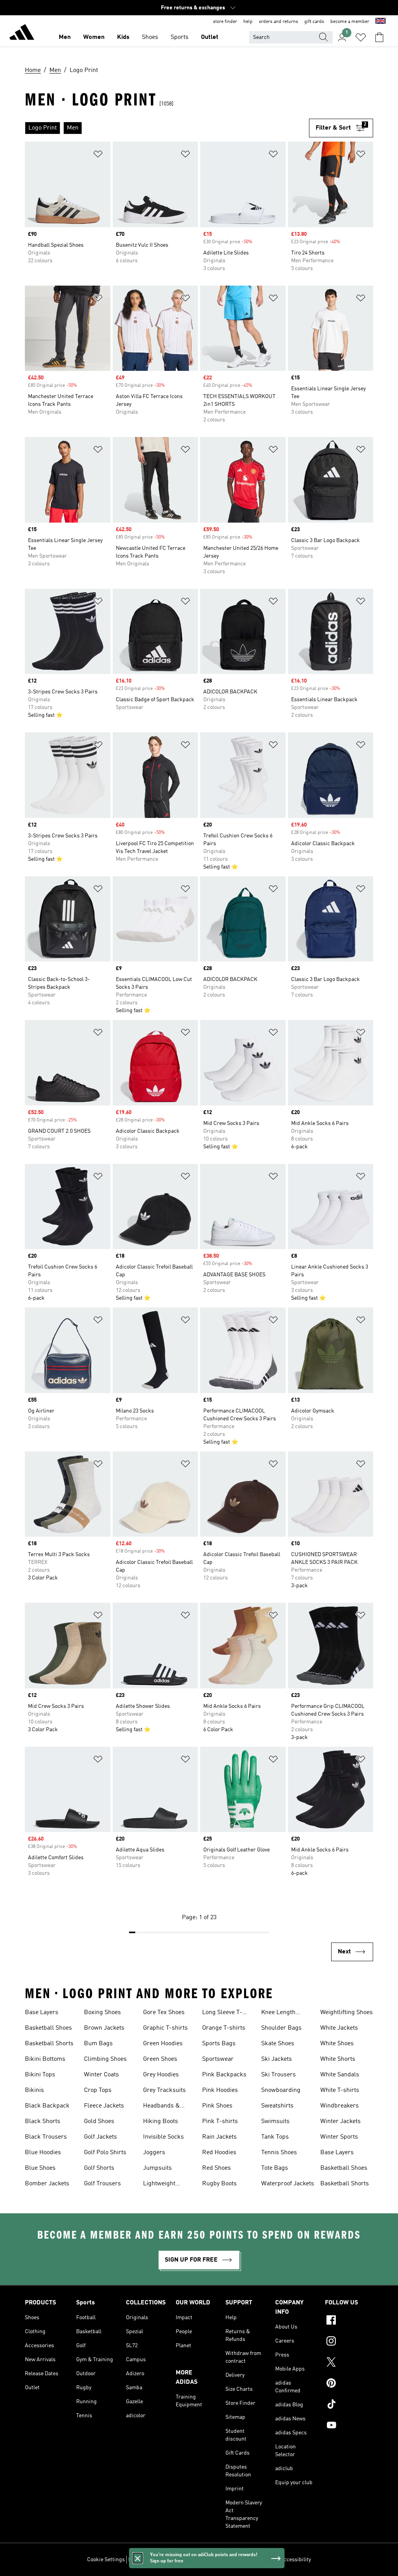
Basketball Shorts (49, 2044)
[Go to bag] (379, 37)
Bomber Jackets (47, 2184)
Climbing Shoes (105, 2059)
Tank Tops (275, 2137)
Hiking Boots (161, 2122)
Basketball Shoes (48, 2028)
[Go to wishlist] (361, 37)
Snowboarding (281, 2090)
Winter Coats (101, 2075)
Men (65, 37)
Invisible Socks (163, 2137)
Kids (123, 37)
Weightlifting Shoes (347, 2013)
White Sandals (340, 2075)
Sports (180, 37)
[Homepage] (22, 33)
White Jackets (339, 2028)
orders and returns (278, 22)
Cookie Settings (106, 2560)
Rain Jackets (219, 2137)
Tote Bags (275, 2168)
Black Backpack (47, 2106)
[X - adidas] (349, 2363)
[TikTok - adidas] (349, 2405)
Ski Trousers (278, 2075)
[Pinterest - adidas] (349, 2384)
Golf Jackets (100, 2137)
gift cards (314, 22)
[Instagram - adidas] (349, 2342)
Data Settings (144, 2560)
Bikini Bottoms (45, 2059)
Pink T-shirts (220, 2122)
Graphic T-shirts (165, 2028)
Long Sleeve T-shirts (222, 2013)
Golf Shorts (99, 2168)
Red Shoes (216, 2168)
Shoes (150, 37)
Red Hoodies (219, 2153)
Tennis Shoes (279, 2153)
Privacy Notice (204, 2560)
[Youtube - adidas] (349, 2426)
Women (94, 37)
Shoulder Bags (281, 2028)
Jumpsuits (157, 2168)
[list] (167, 128)
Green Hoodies (163, 2044)
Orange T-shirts (224, 2028)
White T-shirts (340, 2090)
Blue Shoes (40, 2168)
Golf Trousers (102, 2184)
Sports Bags (219, 2044)
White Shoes (337, 2044)
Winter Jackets (340, 2122)
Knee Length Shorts (278, 2013)
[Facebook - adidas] (349, 2321)
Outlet (210, 37)
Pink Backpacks (224, 2075)
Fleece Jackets (104, 2106)
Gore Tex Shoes (164, 2013)
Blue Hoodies (43, 2153)
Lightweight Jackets (159, 2185)
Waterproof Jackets (288, 2184)
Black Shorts (43, 2122)
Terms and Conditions (250, 2560)
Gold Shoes (99, 2122)
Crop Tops (98, 2090)
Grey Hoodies (161, 2075)
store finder (225, 22)
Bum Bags (98, 2044)
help (248, 22)
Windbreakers (340, 2106)
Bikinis (34, 2090)
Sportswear (218, 2059)
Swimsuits (275, 2122)
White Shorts (338, 2059)
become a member (350, 22)
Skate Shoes (278, 2044)
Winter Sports (339, 2137)
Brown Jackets (104, 2028)
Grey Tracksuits (164, 2090)
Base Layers (42, 2013)
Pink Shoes (217, 2106)
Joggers (154, 2153)
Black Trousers (46, 2137)
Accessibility (296, 2560)
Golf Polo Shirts (105, 2153)
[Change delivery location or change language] (381, 22)
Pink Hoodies (220, 2090)
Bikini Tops (40, 2075)
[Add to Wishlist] (98, 155)
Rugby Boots (219, 2184)
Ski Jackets (277, 2059)
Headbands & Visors (161, 2107)
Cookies (174, 2560)
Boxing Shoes (102, 2013)
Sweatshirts (277, 2106)
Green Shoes (160, 2059)
